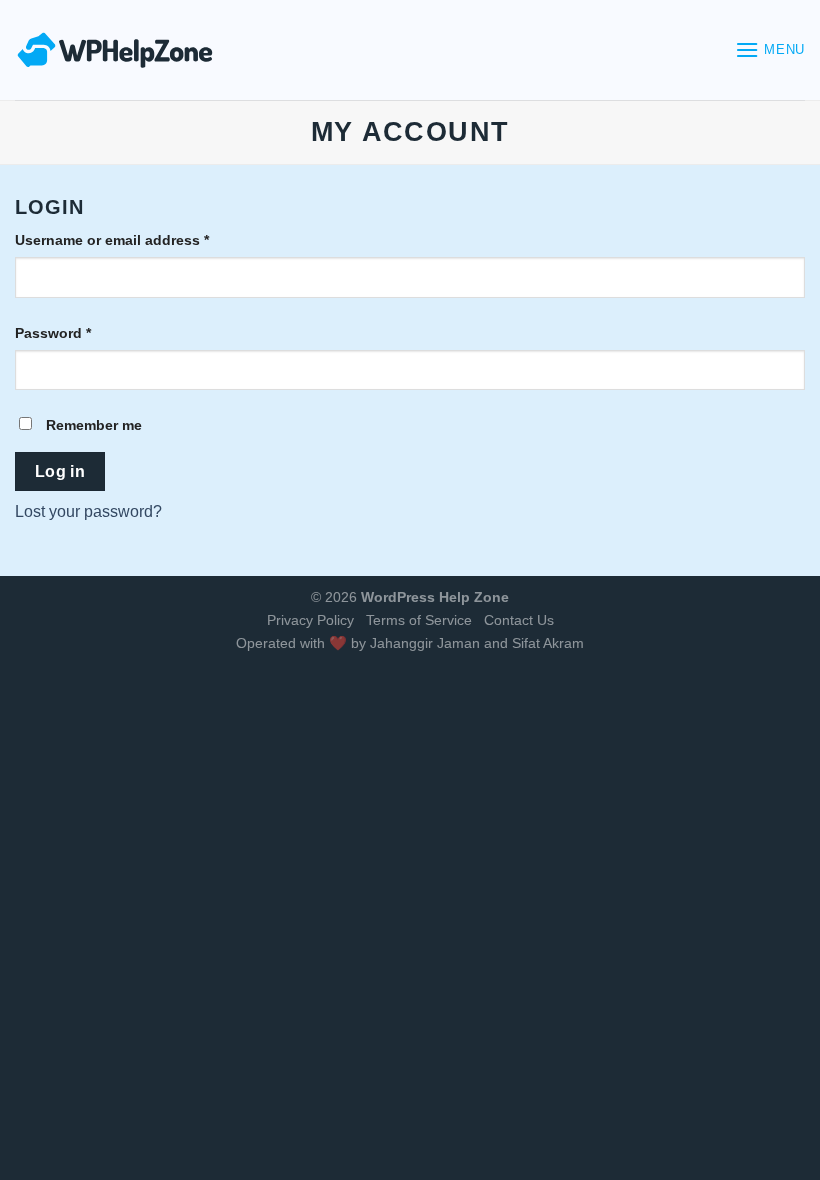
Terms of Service (419, 620)
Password (53, 333)
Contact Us (519, 620)
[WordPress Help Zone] (115, 50)
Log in (60, 471)
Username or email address (112, 240)
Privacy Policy (310, 620)
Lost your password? (88, 511)
